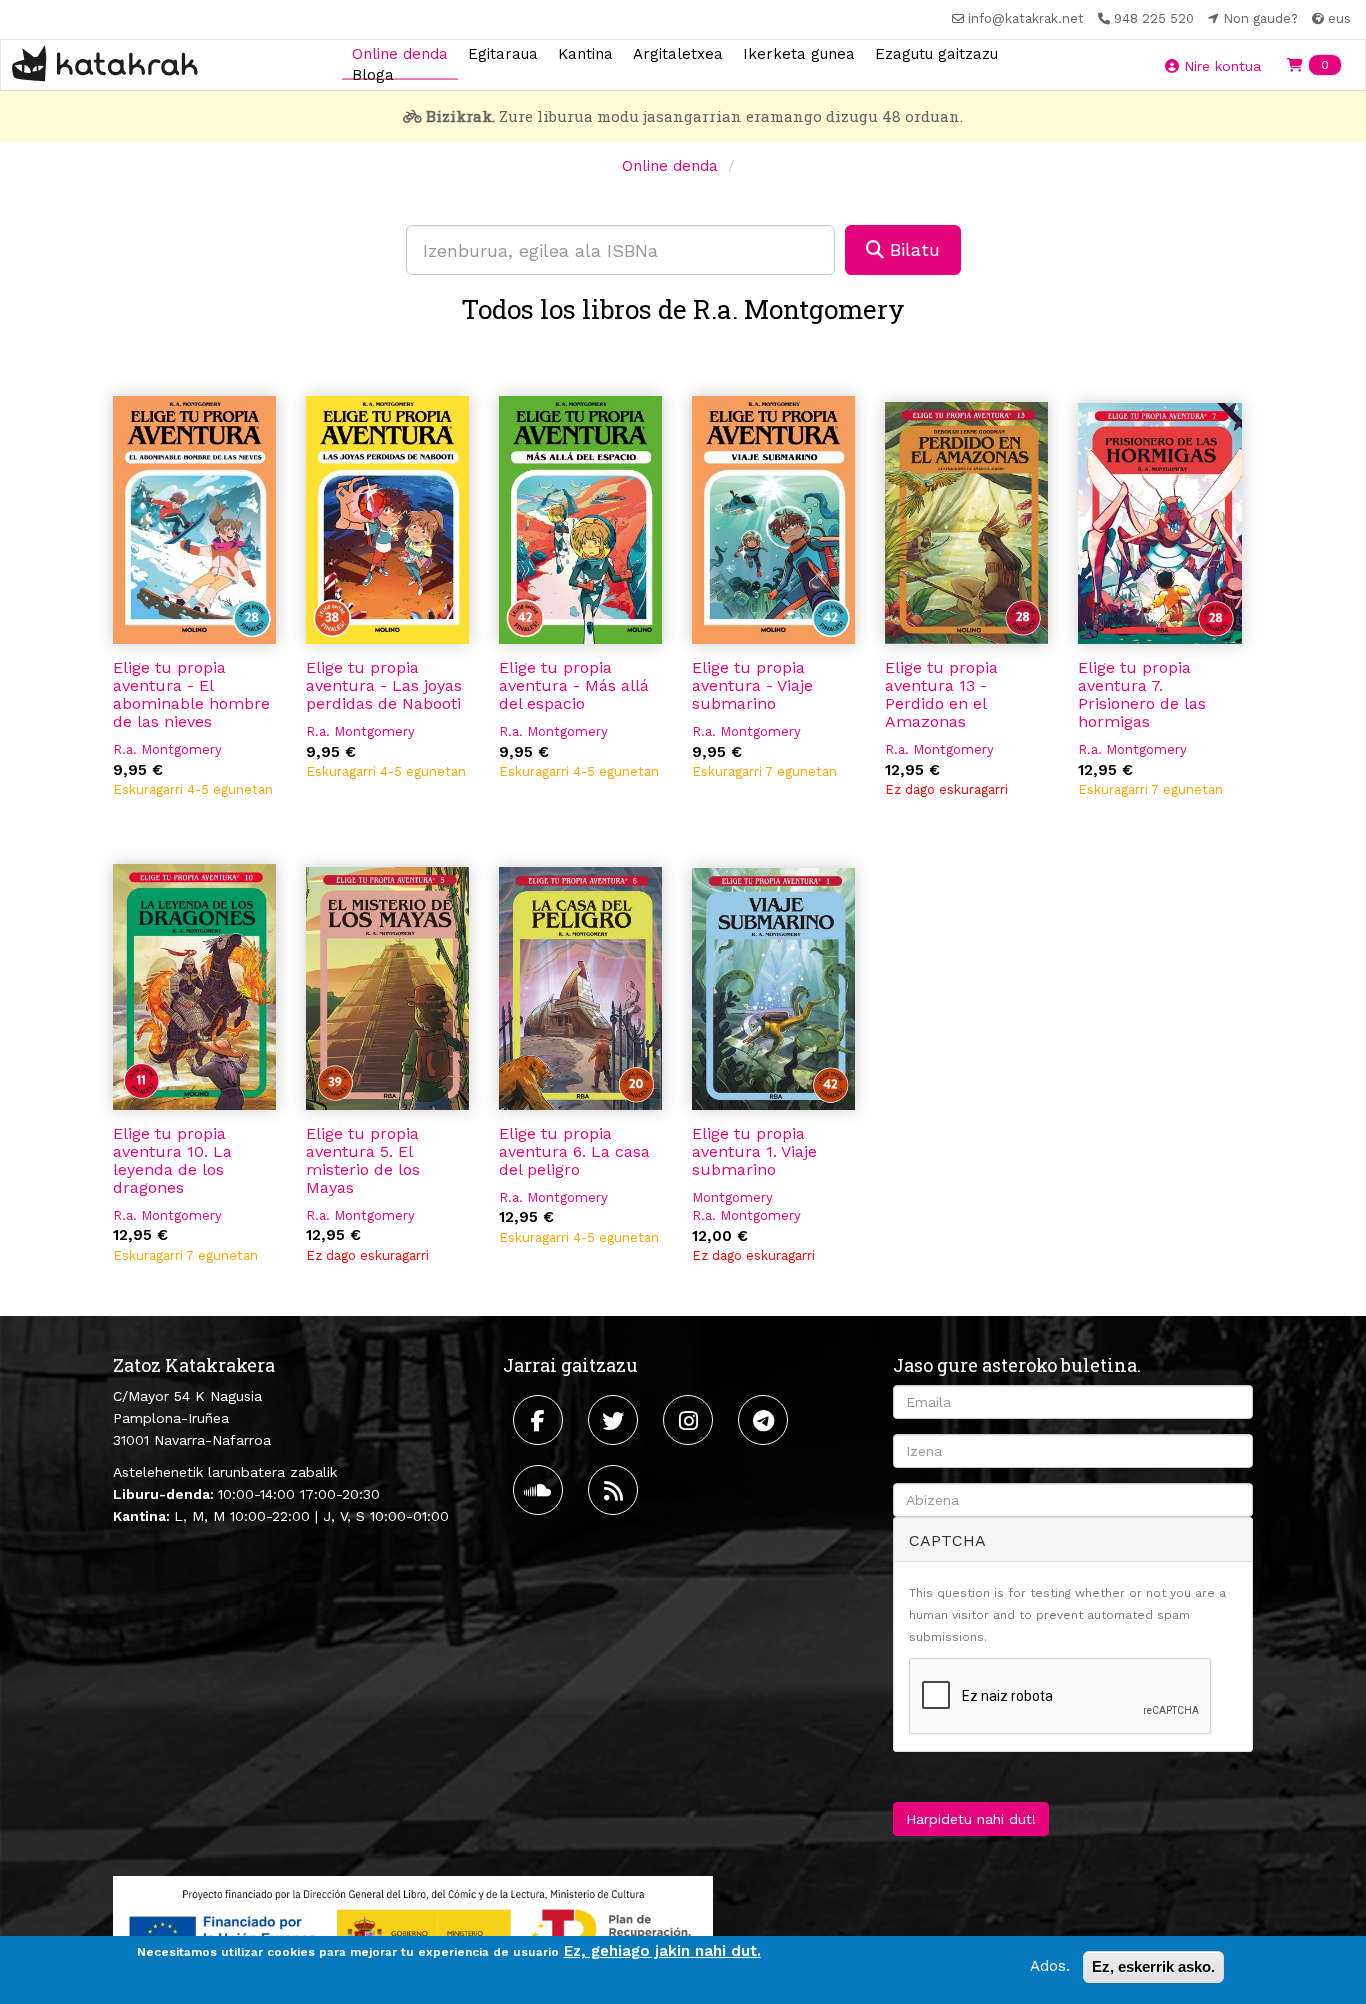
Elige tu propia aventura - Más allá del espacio (574, 685)
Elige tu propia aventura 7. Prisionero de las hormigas (1142, 694)
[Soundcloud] (540, 1490)
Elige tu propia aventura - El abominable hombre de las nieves (191, 694)
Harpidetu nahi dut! (971, 1819)
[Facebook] (540, 1420)
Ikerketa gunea (799, 53)
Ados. (1050, 1966)
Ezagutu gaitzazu (936, 53)
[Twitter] (615, 1420)
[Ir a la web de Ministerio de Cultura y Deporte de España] (413, 1929)
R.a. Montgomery (167, 749)
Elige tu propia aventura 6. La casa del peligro (574, 1151)
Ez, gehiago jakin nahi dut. (662, 1951)
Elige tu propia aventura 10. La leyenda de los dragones (172, 1160)
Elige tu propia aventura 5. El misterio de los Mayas (363, 1160)
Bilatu (912, 249)
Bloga (373, 75)
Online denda (400, 53)
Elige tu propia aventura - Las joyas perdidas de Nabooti (384, 685)
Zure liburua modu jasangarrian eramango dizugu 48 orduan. (694, 116)
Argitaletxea (678, 53)
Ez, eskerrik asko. (1153, 1966)
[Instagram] (690, 1420)
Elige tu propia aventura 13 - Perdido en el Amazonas (941, 694)
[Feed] (615, 1490)
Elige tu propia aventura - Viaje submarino (752, 685)
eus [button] (1337, 18)
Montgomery (732, 1197)
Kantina (585, 53)
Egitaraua (503, 53)
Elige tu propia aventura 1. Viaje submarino (754, 1151)
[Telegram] (765, 1420)
